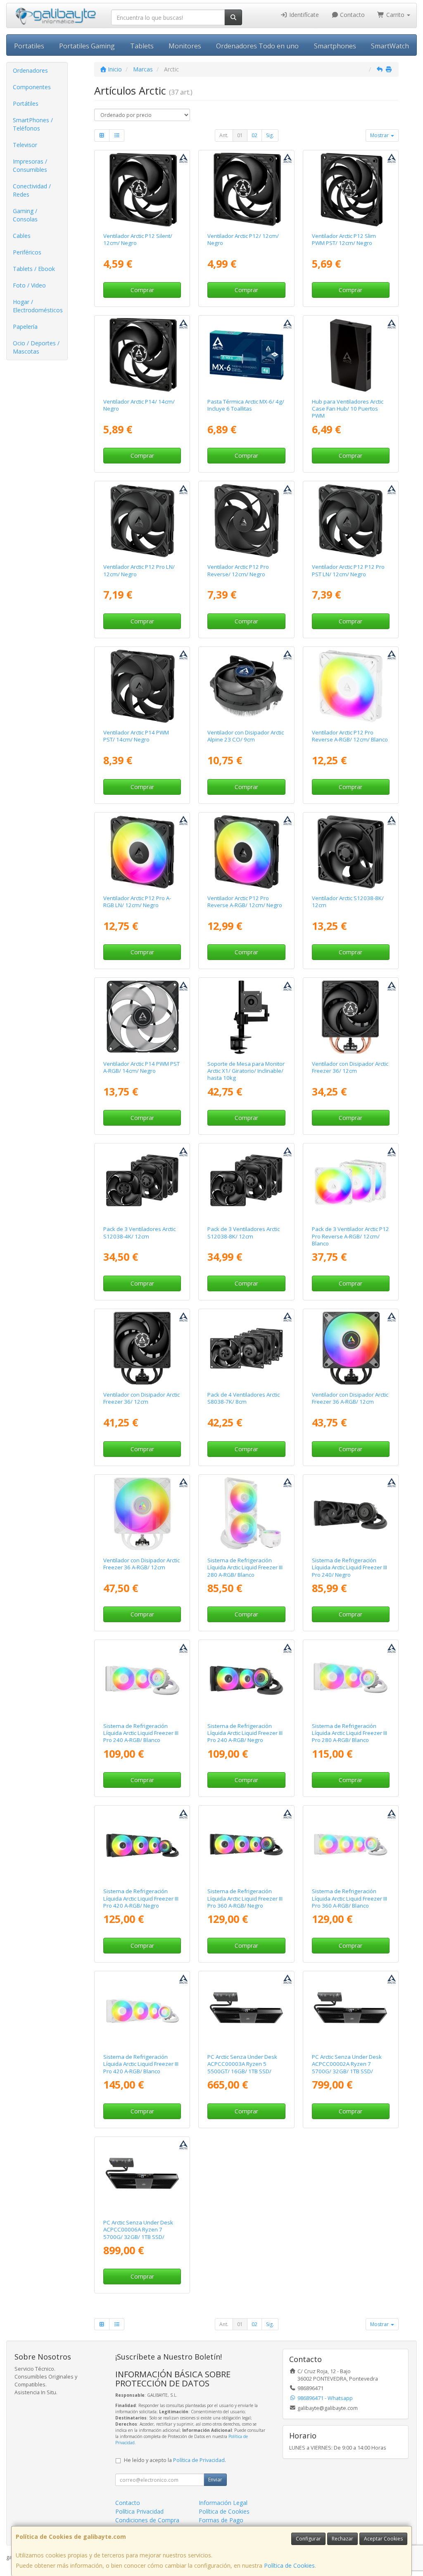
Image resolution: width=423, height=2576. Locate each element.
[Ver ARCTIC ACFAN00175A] (350, 355)
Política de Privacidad (199, 2460)
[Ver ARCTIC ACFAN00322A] (246, 852)
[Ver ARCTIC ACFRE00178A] (350, 1514)
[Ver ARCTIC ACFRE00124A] (350, 1348)
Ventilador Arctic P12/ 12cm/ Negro (243, 239)
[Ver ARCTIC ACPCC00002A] (350, 2010)
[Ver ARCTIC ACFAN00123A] (142, 355)
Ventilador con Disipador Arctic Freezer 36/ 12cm (350, 1067)
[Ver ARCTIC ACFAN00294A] (350, 852)
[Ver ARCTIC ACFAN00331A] (246, 520)
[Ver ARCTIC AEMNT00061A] (246, 1017)
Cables (22, 236)
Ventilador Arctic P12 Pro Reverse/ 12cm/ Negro (238, 570)
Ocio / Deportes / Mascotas (36, 347)
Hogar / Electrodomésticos (38, 306)
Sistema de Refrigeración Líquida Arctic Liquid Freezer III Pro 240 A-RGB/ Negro (245, 1733)
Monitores (185, 46)
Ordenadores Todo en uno (257, 46)
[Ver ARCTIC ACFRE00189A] (142, 2010)
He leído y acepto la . (175, 2460)
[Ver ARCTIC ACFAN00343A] (350, 520)
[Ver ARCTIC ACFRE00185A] (142, 1845)
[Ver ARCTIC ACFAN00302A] (246, 1183)
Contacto (352, 15)
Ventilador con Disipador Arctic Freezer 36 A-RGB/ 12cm (350, 1398)
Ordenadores (30, 70)
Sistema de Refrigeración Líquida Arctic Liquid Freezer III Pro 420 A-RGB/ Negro (141, 1898)
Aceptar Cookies (383, 2539)
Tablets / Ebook (34, 269)
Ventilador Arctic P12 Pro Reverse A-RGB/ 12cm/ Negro (245, 902)
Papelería (25, 327)
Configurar (308, 2539)
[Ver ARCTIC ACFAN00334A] (350, 1183)
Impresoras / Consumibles (30, 165)
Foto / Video (29, 285)
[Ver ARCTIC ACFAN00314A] (142, 686)
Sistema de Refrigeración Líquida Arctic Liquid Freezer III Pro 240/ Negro (349, 1567)
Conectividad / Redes (32, 190)
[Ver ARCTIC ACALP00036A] (246, 686)
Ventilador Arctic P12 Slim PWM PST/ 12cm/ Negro (344, 239)
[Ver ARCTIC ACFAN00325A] (350, 686)
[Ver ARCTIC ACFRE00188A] (350, 1845)
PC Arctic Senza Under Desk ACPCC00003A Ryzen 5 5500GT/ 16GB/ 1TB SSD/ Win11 (242, 2067)
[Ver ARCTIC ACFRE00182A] (246, 1679)
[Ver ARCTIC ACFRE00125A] (142, 1514)
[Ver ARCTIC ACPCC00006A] (142, 2176)
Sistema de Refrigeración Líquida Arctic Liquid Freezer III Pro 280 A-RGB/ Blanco (349, 1733)
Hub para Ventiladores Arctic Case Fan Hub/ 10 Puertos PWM (348, 409)
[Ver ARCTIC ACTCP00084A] (246, 355)
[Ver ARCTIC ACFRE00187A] (350, 1679)
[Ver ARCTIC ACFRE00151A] (246, 1514)
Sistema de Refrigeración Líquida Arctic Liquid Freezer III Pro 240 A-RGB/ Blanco (141, 1733)
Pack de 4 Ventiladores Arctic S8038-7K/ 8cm (244, 1398)
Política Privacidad (139, 2511)
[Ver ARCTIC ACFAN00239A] (142, 1017)
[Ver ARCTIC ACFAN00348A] (142, 520)
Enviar (215, 2480)
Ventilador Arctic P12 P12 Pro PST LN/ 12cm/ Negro (348, 570)
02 (254, 135)
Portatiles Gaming (87, 46)
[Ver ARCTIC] (142, 852)
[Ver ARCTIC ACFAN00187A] (350, 190)
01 (240, 135)
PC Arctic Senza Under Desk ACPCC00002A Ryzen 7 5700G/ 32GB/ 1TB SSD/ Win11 (347, 2067)
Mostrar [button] (380, 135)
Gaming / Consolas (25, 215)
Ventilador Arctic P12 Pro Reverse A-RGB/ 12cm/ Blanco (350, 736)
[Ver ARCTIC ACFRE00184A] (246, 1845)
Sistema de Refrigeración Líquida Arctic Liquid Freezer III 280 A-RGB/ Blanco (245, 1567)
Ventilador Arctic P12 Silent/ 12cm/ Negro (138, 239)
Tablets (142, 46)
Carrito (395, 15)
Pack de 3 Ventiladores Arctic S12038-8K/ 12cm (244, 1232)
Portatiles (29, 46)
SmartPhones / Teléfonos (33, 124)
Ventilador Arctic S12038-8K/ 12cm (348, 902)
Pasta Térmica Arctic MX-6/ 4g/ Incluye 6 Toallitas (246, 405)
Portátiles (26, 103)
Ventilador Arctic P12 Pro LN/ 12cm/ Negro (139, 570)
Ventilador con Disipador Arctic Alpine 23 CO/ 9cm (246, 736)
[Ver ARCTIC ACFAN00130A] (142, 190)
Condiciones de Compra (147, 2520)
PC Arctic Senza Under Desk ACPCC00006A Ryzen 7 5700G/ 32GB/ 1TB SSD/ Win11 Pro (138, 2233)
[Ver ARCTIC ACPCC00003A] (246, 2010)
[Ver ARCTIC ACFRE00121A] (350, 1017)
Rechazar (342, 2539)
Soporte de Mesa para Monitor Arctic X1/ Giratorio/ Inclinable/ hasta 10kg (246, 1071)
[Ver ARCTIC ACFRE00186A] (142, 1679)
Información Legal (223, 2503)
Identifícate (303, 15)
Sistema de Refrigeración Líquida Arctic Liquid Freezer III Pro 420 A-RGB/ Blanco (141, 2064)
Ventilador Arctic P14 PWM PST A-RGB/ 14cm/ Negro (141, 1067)
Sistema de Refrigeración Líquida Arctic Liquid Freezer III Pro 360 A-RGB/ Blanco (349, 1898)
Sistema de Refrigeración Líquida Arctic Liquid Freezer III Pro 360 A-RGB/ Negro (245, 1898)
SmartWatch (390, 46)
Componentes (32, 87)
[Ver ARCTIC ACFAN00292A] (246, 1348)
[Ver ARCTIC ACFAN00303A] (142, 1183)
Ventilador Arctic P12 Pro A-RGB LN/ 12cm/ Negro (137, 902)
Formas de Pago (221, 2520)
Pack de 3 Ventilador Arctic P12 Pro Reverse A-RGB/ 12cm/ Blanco (351, 1236)
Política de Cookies (289, 2565)
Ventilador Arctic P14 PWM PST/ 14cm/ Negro (136, 736)
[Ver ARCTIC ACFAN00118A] (246, 190)
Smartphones (335, 46)
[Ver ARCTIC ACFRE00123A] (142, 1348)
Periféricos (27, 252)
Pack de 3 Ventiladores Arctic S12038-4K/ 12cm (139, 1232)
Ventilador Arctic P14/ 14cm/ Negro (139, 405)
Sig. (270, 135)
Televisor (25, 145)
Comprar (142, 290)
